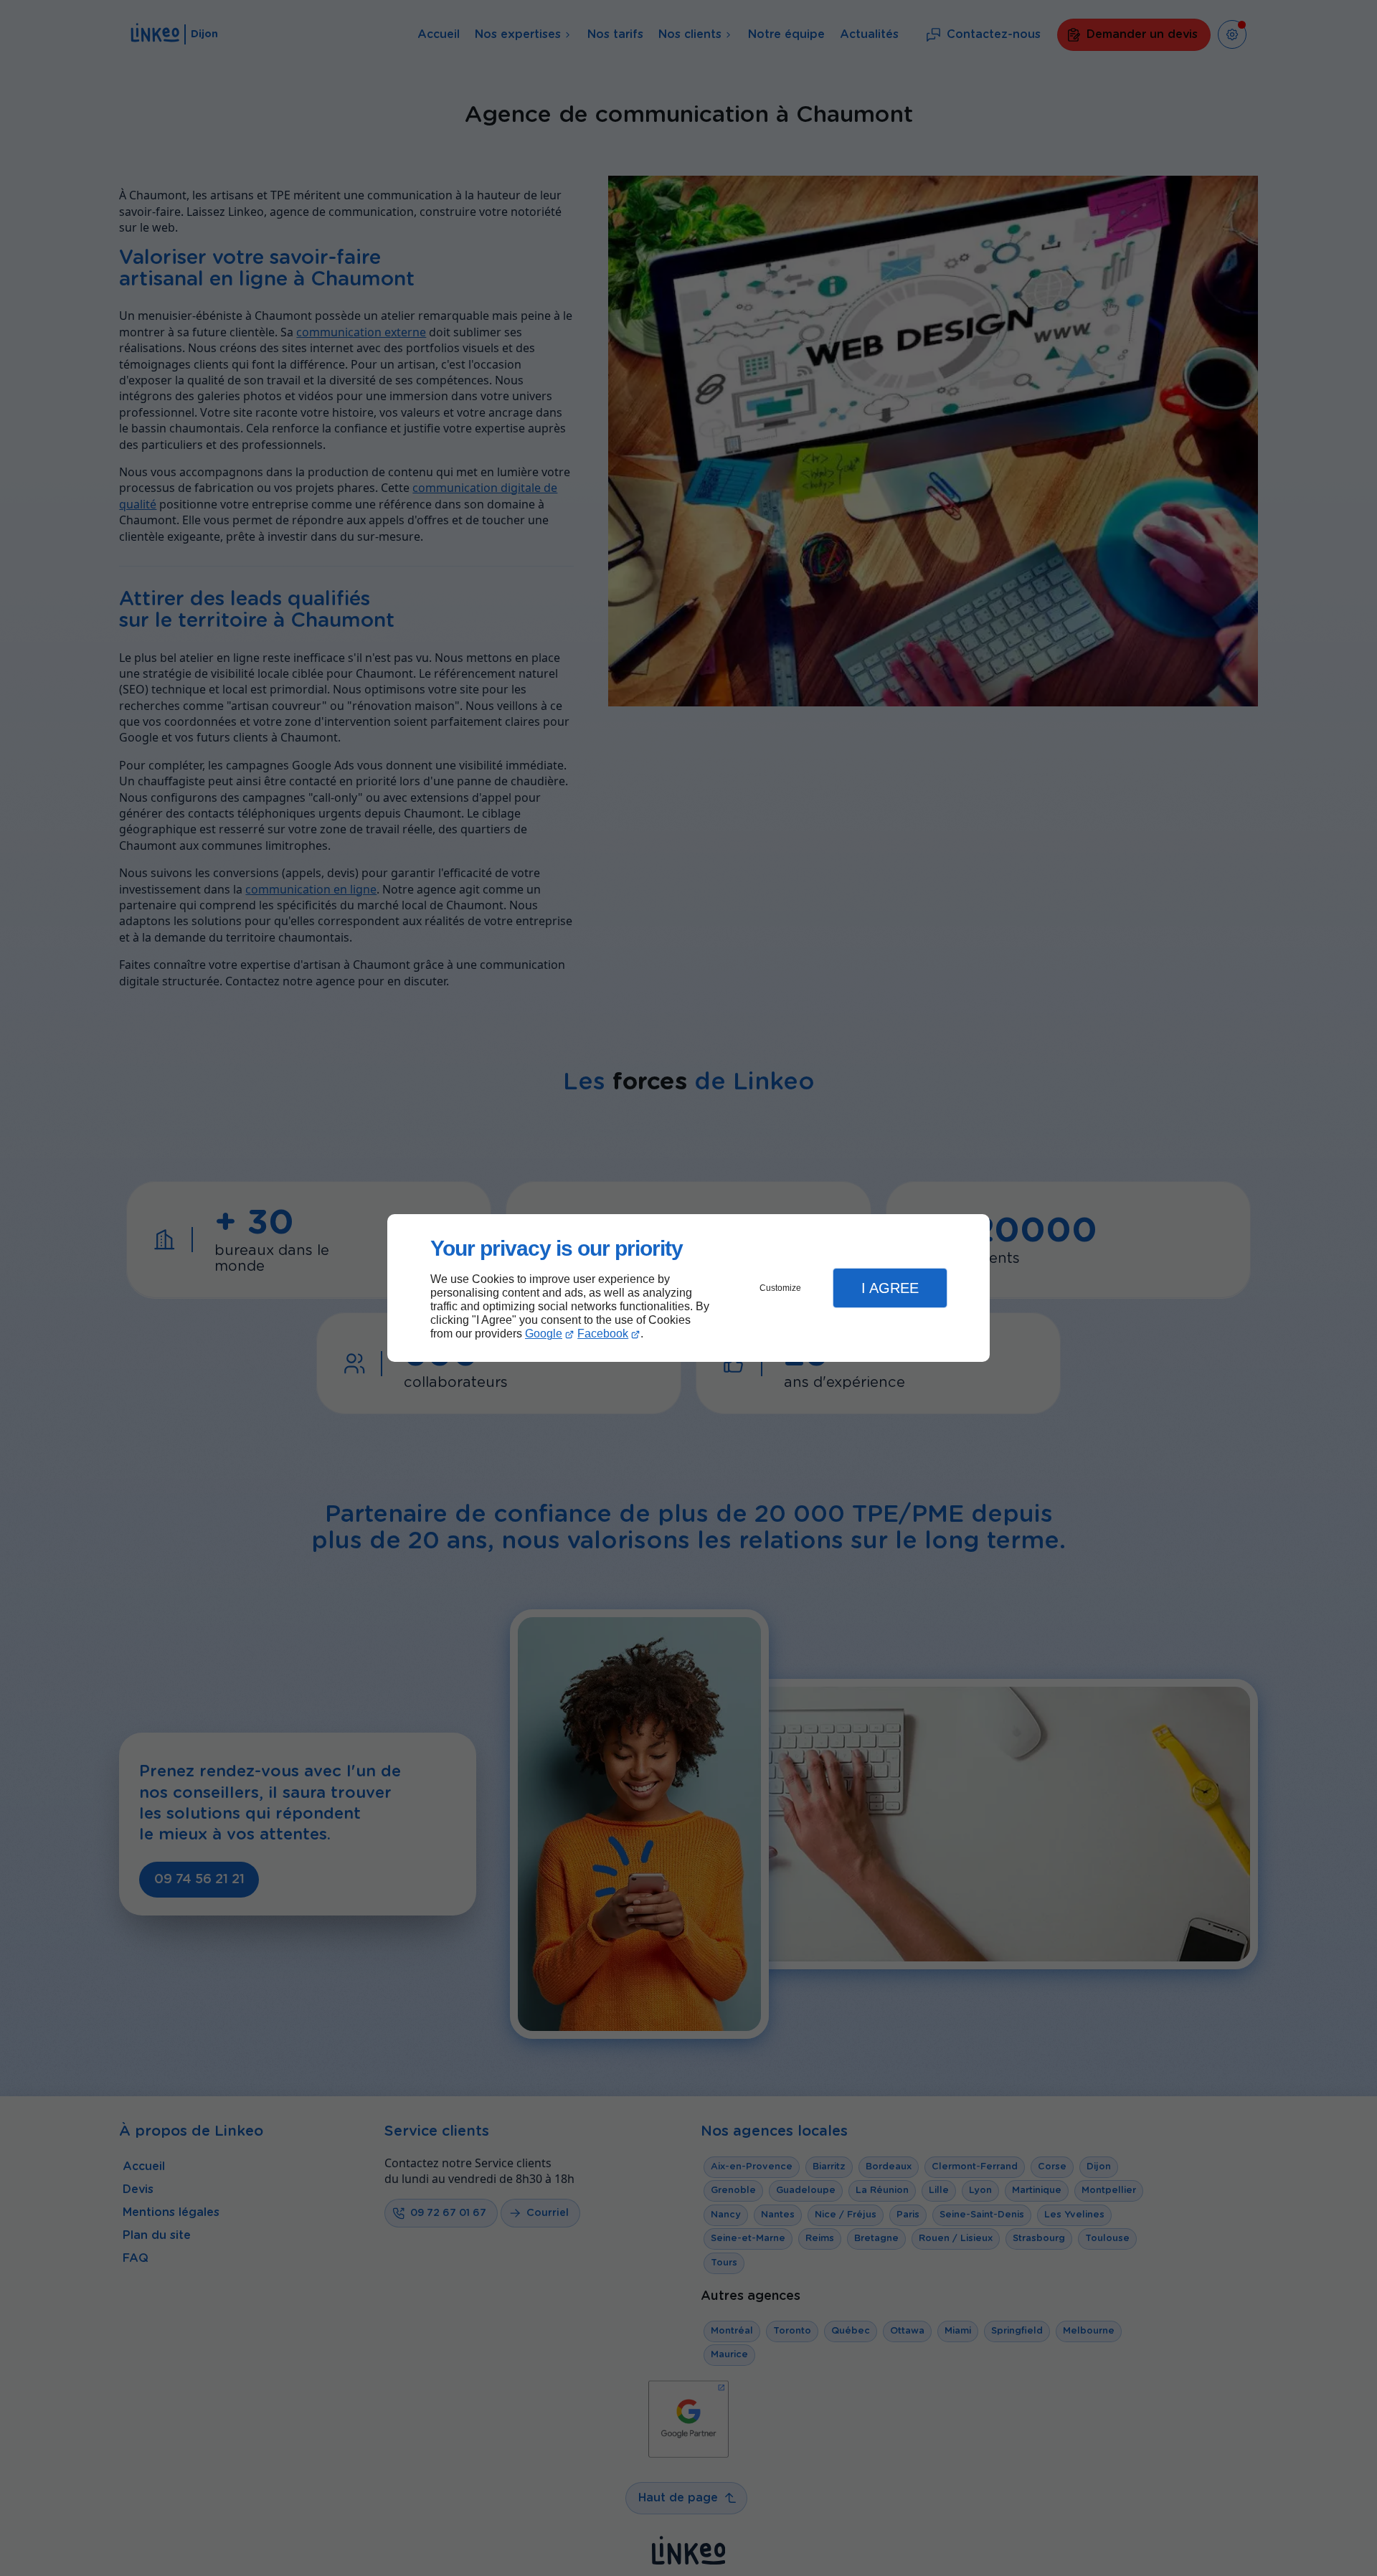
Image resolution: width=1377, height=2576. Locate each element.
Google (544, 1334)
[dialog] (688, 1288)
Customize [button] (780, 1288)
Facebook (603, 1334)
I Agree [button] (890, 1288)
